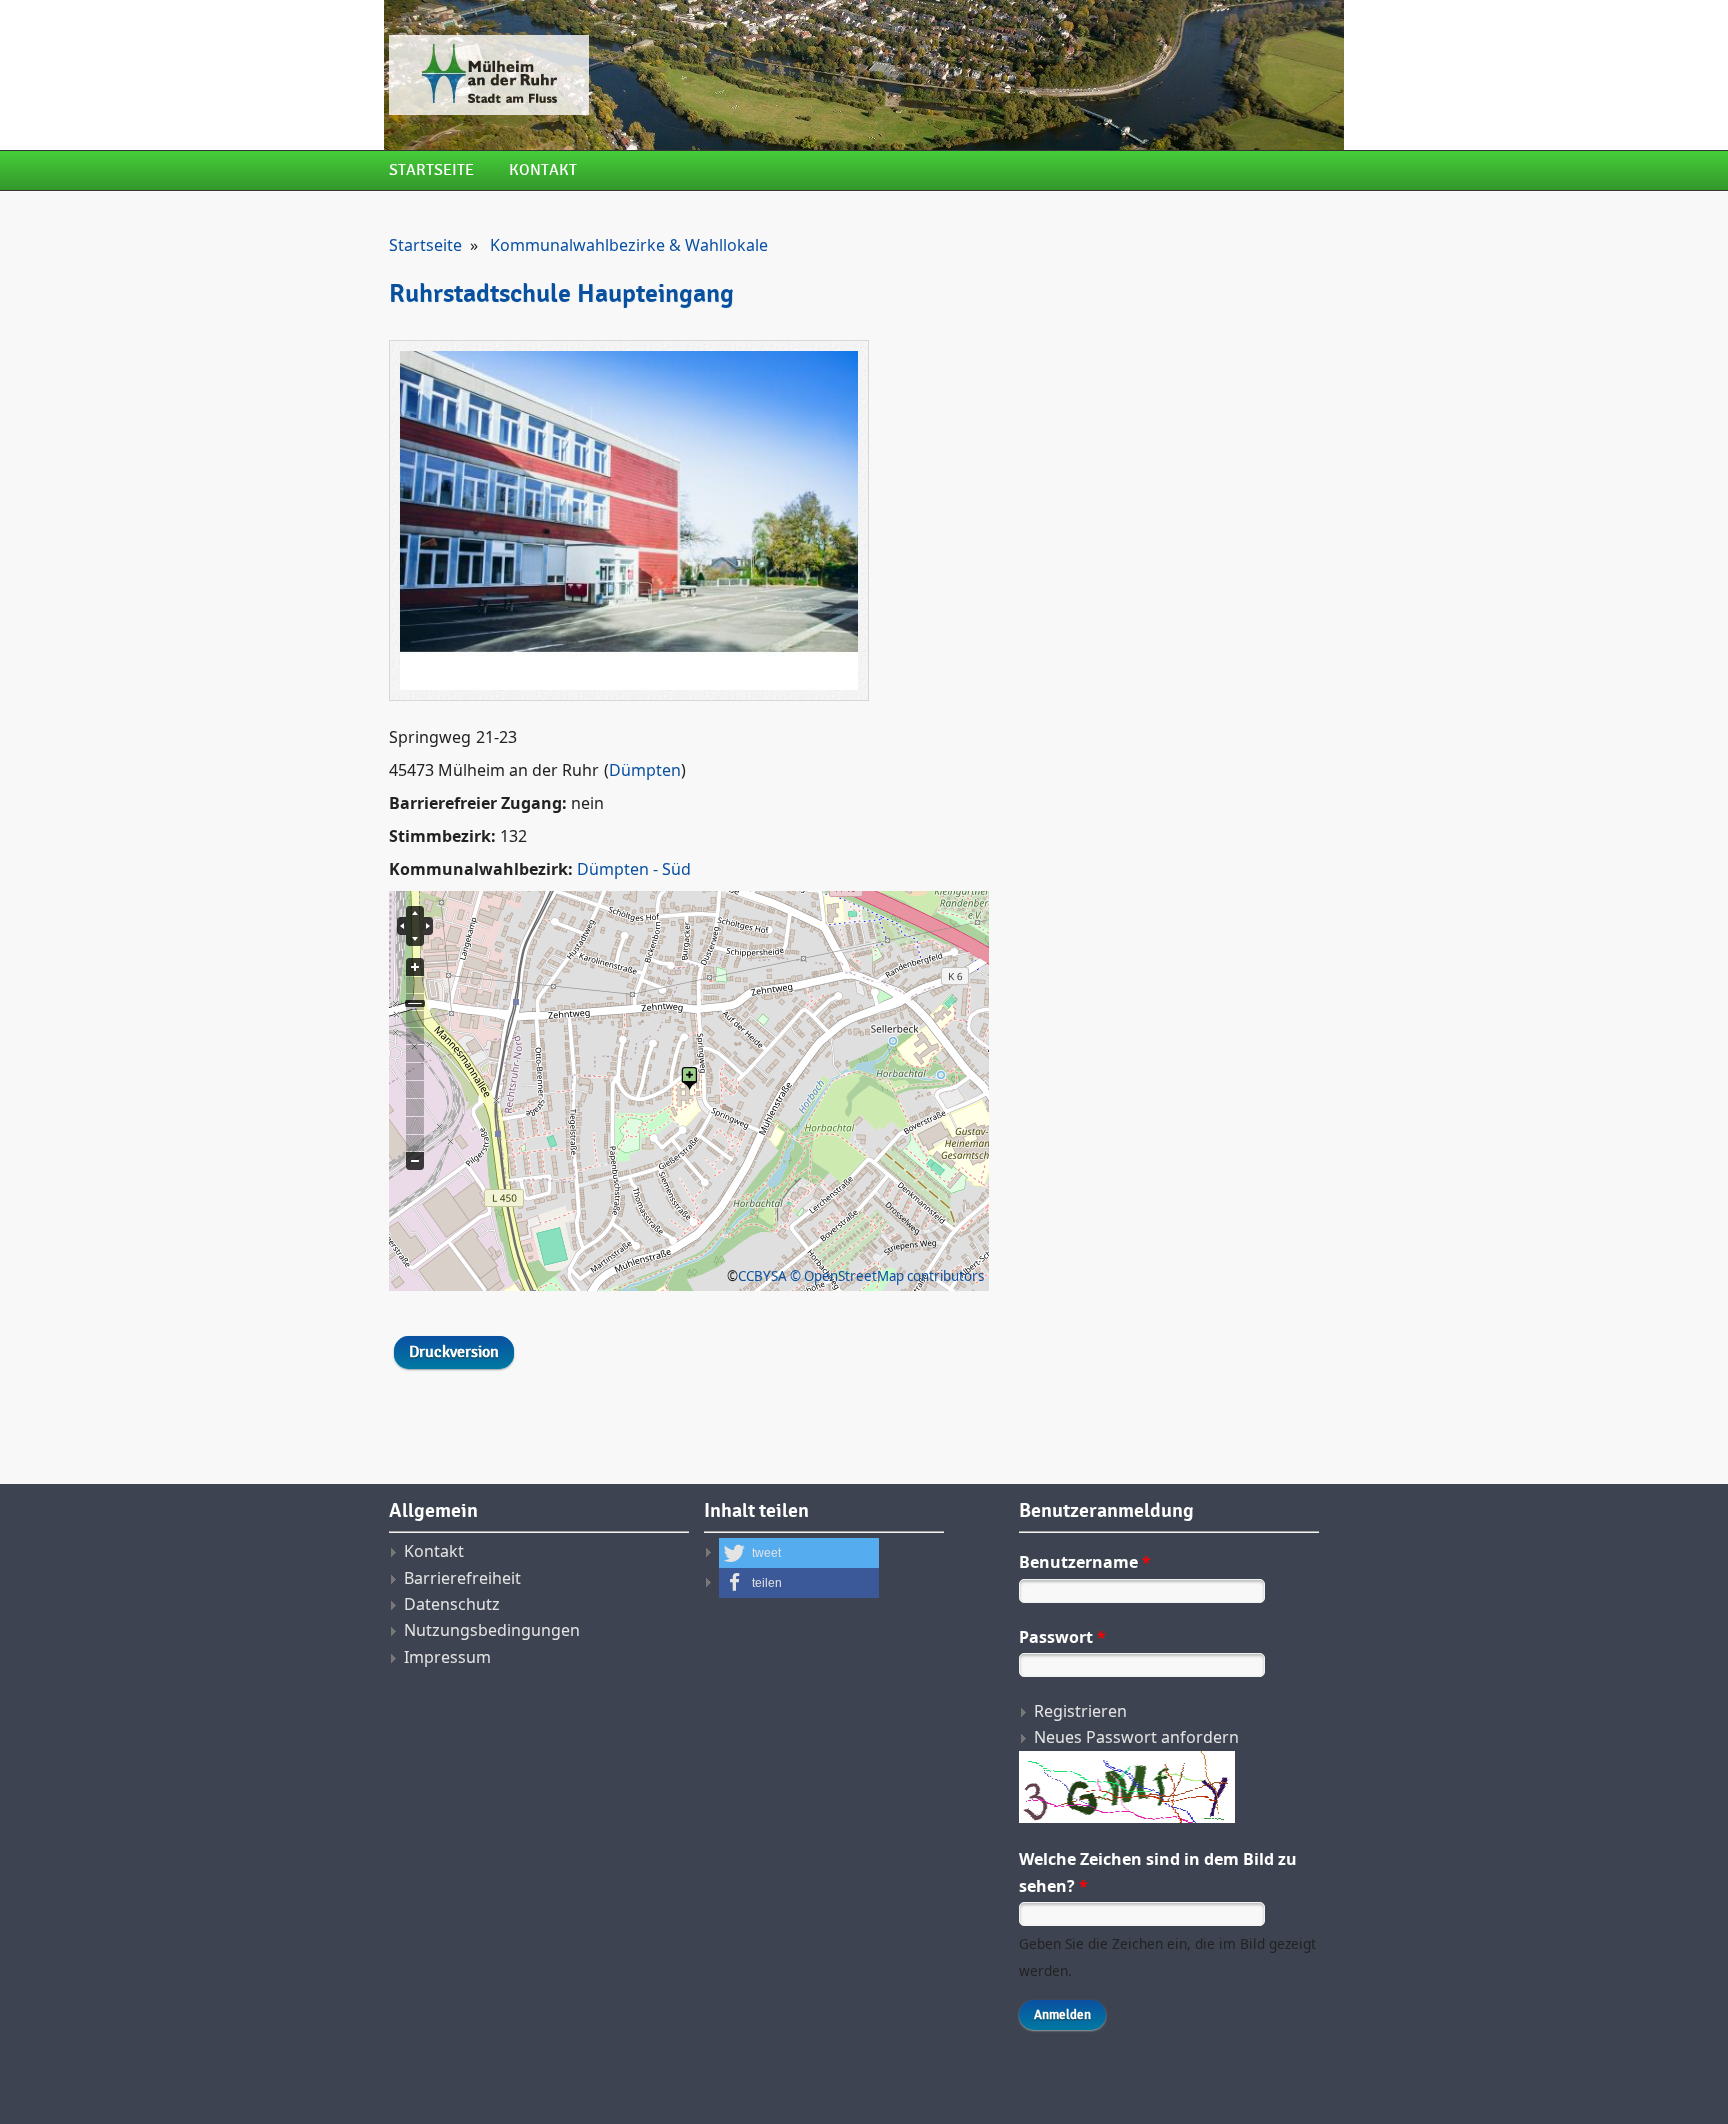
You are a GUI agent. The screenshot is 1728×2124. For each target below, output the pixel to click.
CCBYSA (762, 1276)
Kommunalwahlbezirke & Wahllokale (629, 245)
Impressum (447, 1657)
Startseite (431, 170)
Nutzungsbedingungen (492, 1630)
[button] (799, 1553)
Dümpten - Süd (634, 869)
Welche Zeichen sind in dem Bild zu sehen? (1158, 1872)
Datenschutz (452, 1604)
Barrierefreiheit (462, 1578)
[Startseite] (699, 75)
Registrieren (1080, 1711)
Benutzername (1085, 1562)
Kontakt (543, 170)
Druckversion (454, 1352)
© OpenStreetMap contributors (887, 1276)
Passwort (1062, 1637)
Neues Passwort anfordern (1136, 1737)
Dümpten (645, 770)
